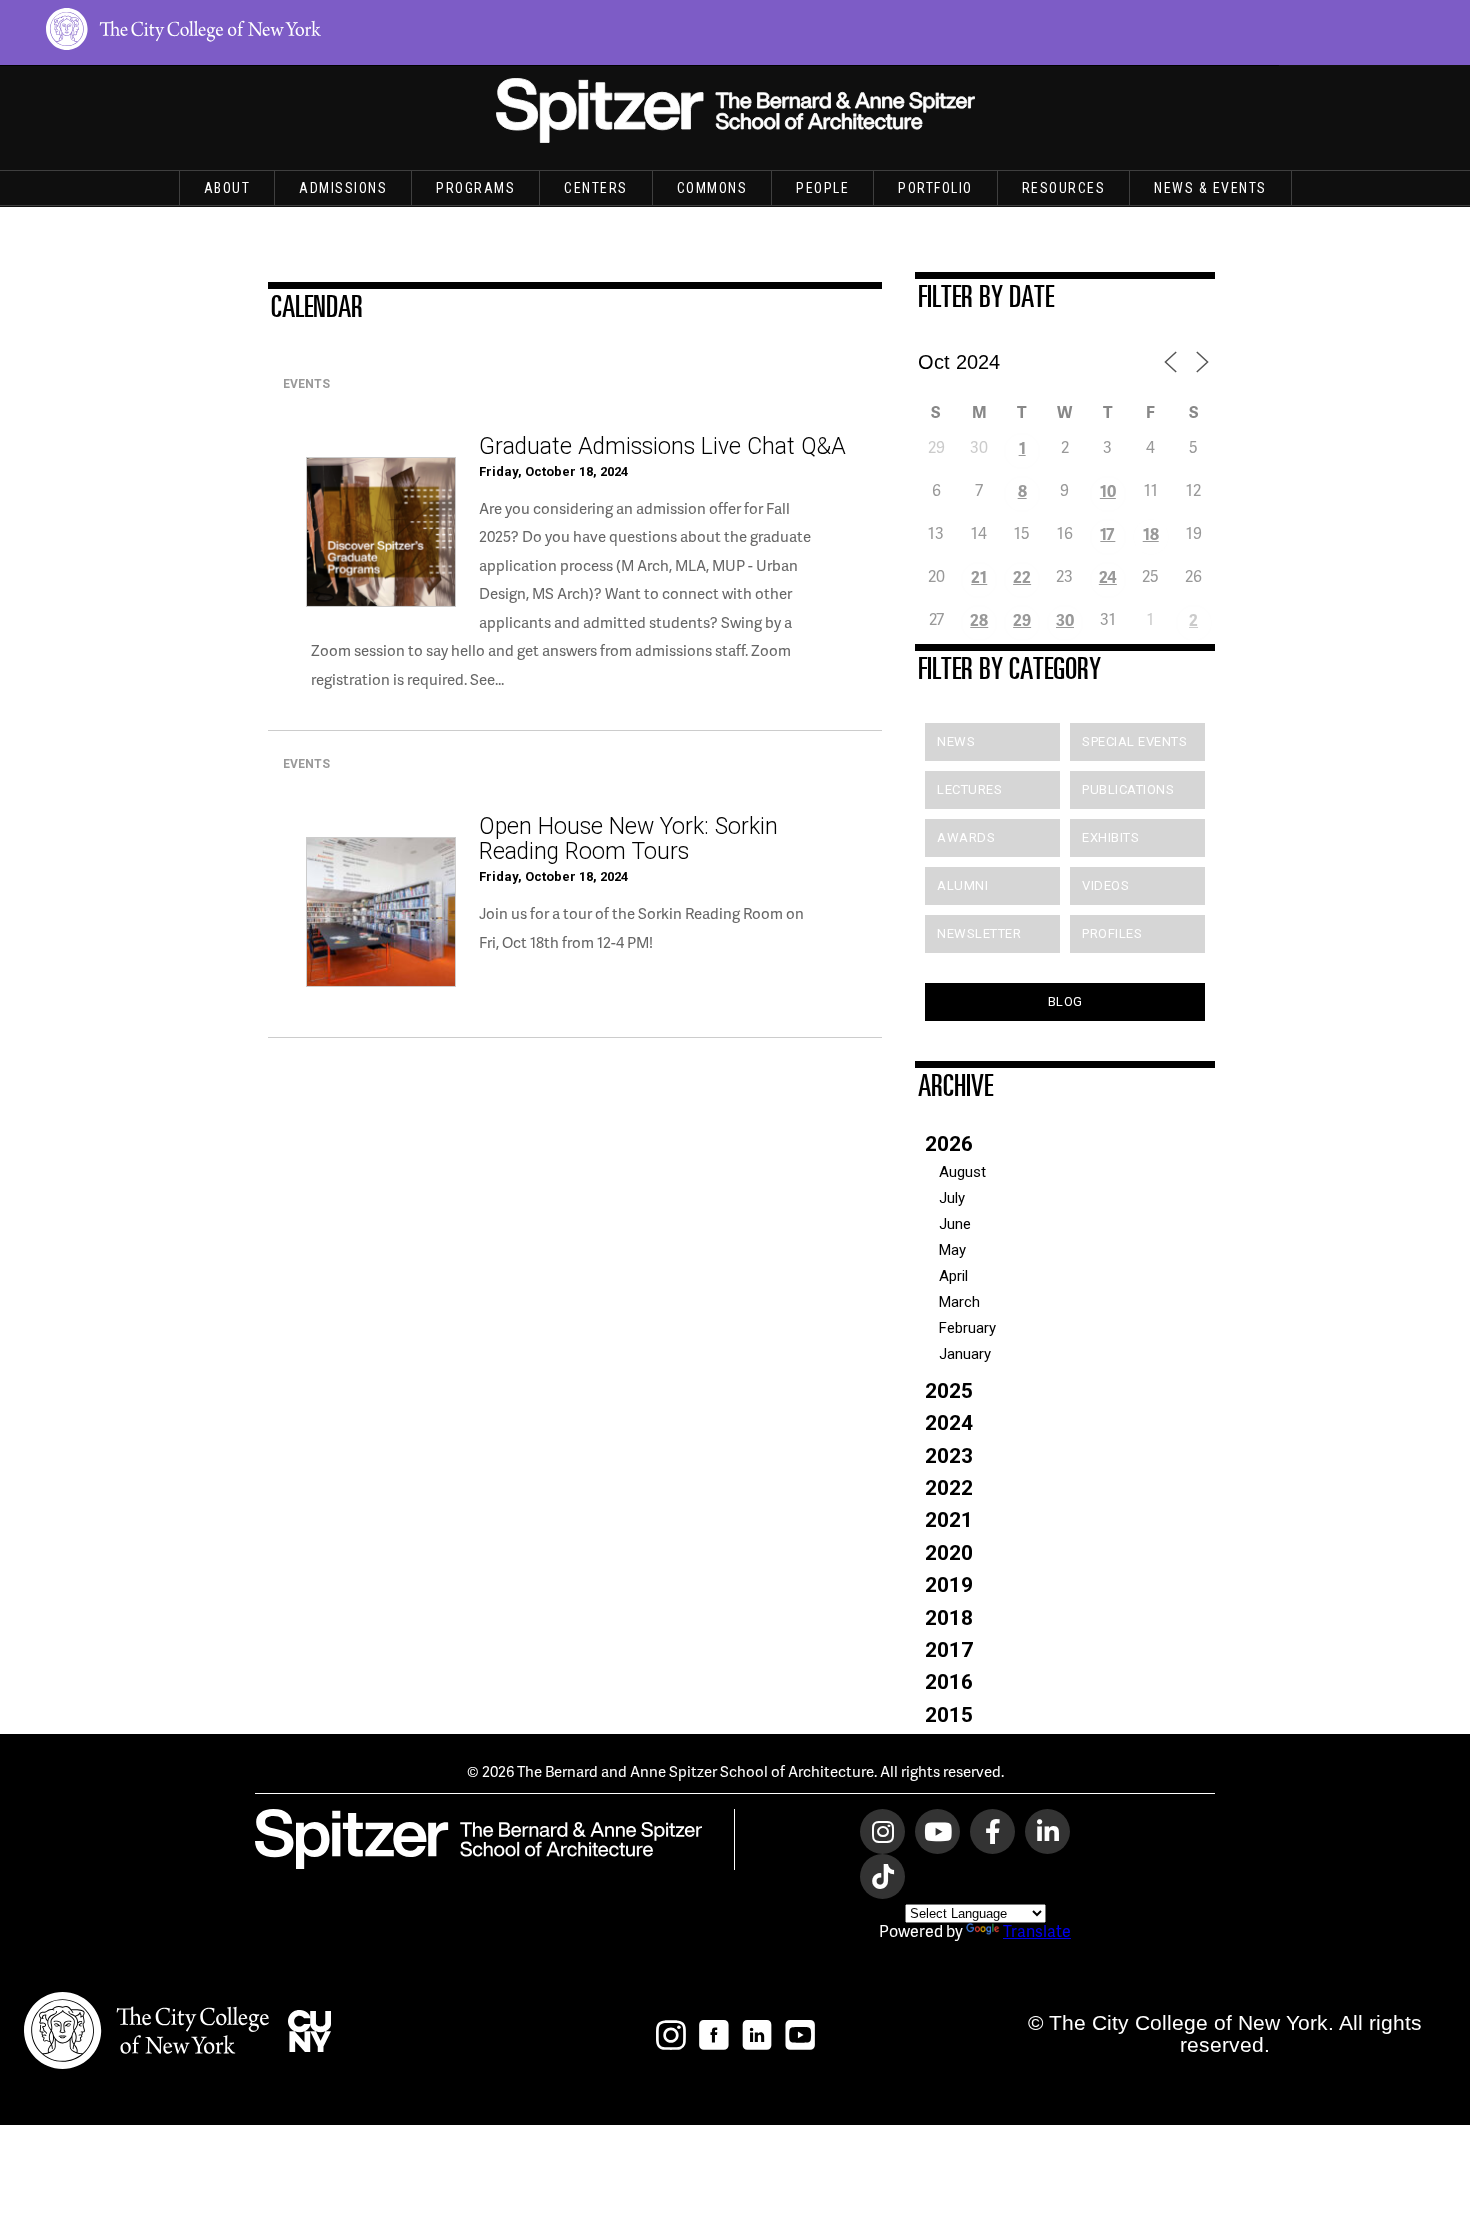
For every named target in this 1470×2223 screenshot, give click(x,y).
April (953, 1276)
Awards (966, 837)
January (965, 1354)
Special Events (1134, 741)
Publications (1128, 789)
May (952, 1250)
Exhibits (1110, 837)
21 (979, 576)
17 (1107, 533)
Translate (1037, 1930)
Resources (1064, 188)
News (956, 741)
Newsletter (979, 933)
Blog (1065, 1001)
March (959, 1302)
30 (1065, 619)
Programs (475, 188)
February (967, 1328)
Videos (1105, 885)
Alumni (962, 885)
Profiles (1112, 933)
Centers (596, 188)
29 (1022, 619)
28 (979, 619)
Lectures (969, 789)
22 (1022, 576)
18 (1151, 533)
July (952, 1198)
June (955, 1224)
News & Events (1210, 188)
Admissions (343, 188)
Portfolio (935, 188)
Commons (712, 188)
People (822, 188)
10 (1108, 490)
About (227, 188)
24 (1108, 576)
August (962, 1172)
